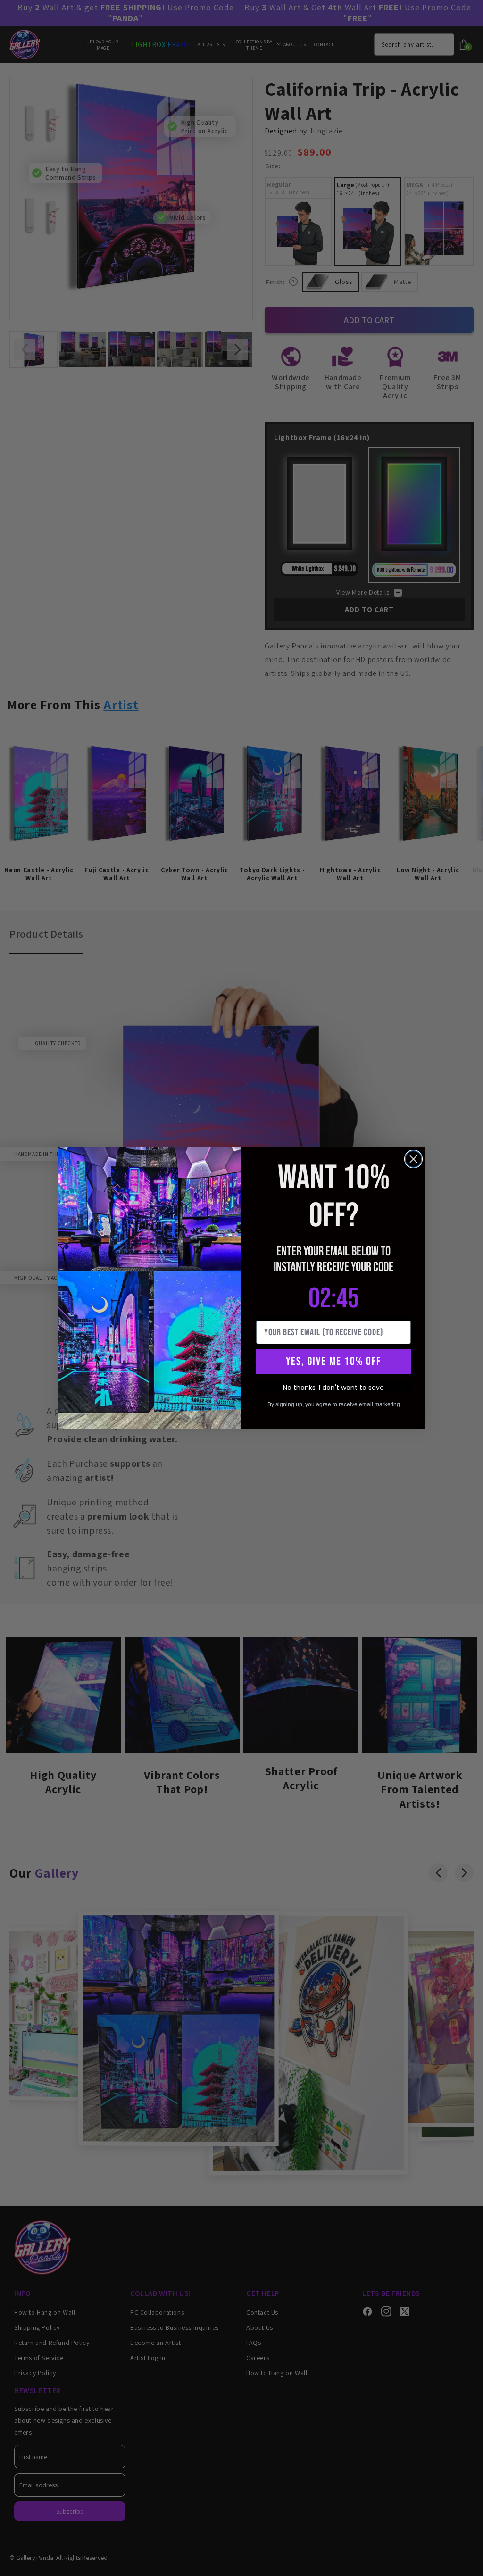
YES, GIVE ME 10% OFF (333, 1361)
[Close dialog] (413, 1159)
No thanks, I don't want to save (333, 1388)
